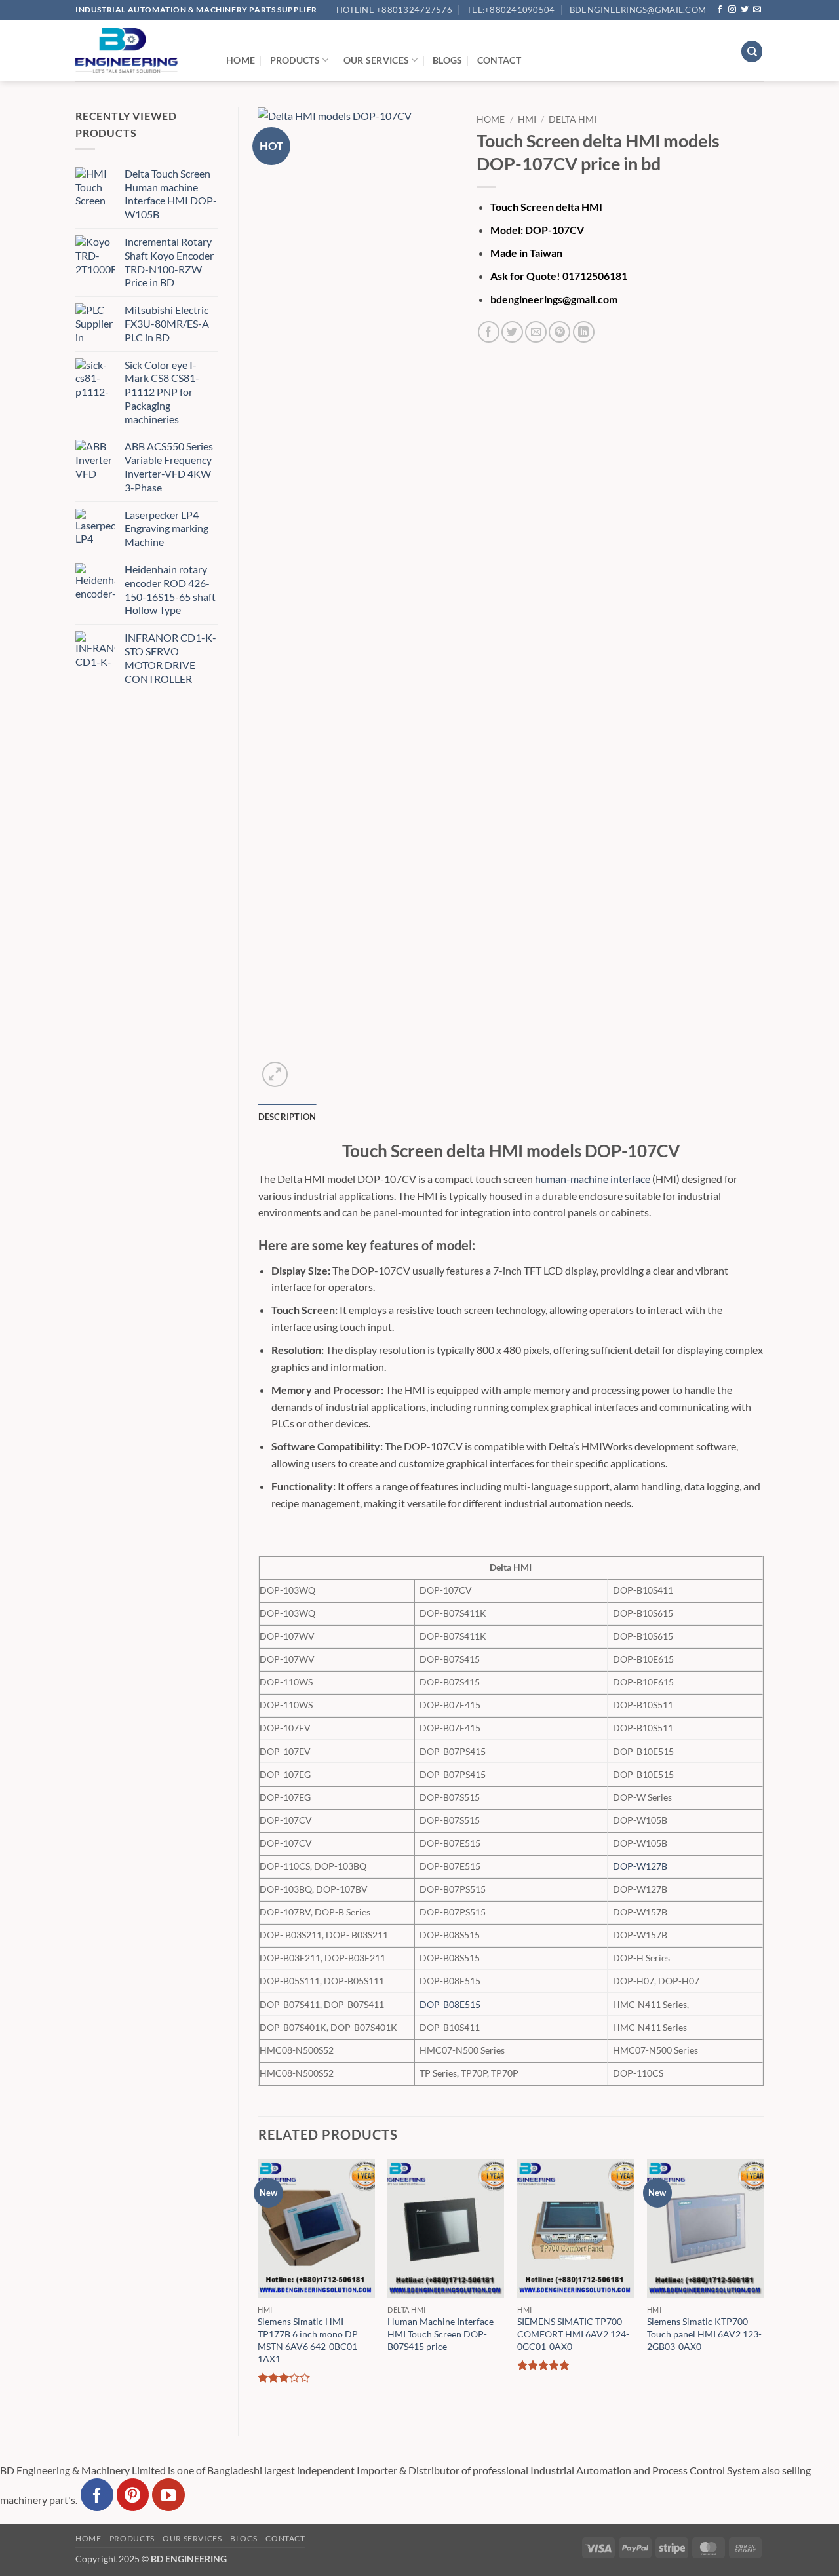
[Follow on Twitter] (745, 10)
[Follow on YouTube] (168, 2495)
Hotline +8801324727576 (394, 10)
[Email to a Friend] (536, 332)
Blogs (447, 60)
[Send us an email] (757, 10)
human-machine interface (593, 1179)
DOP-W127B (640, 1866)
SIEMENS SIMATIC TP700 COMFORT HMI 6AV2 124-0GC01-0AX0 (573, 2334)
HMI (527, 119)
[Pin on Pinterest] (559, 332)
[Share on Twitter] (512, 332)
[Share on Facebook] (489, 332)
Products (295, 60)
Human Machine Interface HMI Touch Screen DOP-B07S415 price (440, 2334)
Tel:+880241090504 (511, 10)
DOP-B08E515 (450, 2004)
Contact (499, 60)
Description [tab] (287, 1117)
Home (241, 60)
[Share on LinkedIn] (584, 332)
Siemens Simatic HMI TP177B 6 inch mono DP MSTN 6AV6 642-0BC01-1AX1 (309, 2340)
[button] (275, 1074)
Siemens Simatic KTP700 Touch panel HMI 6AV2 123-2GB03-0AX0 (704, 2334)
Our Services (376, 60)
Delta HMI (573, 119)
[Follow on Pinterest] (133, 2495)
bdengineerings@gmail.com (638, 10)
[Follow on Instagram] (732, 10)
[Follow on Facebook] (720, 10)
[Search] (752, 51)
